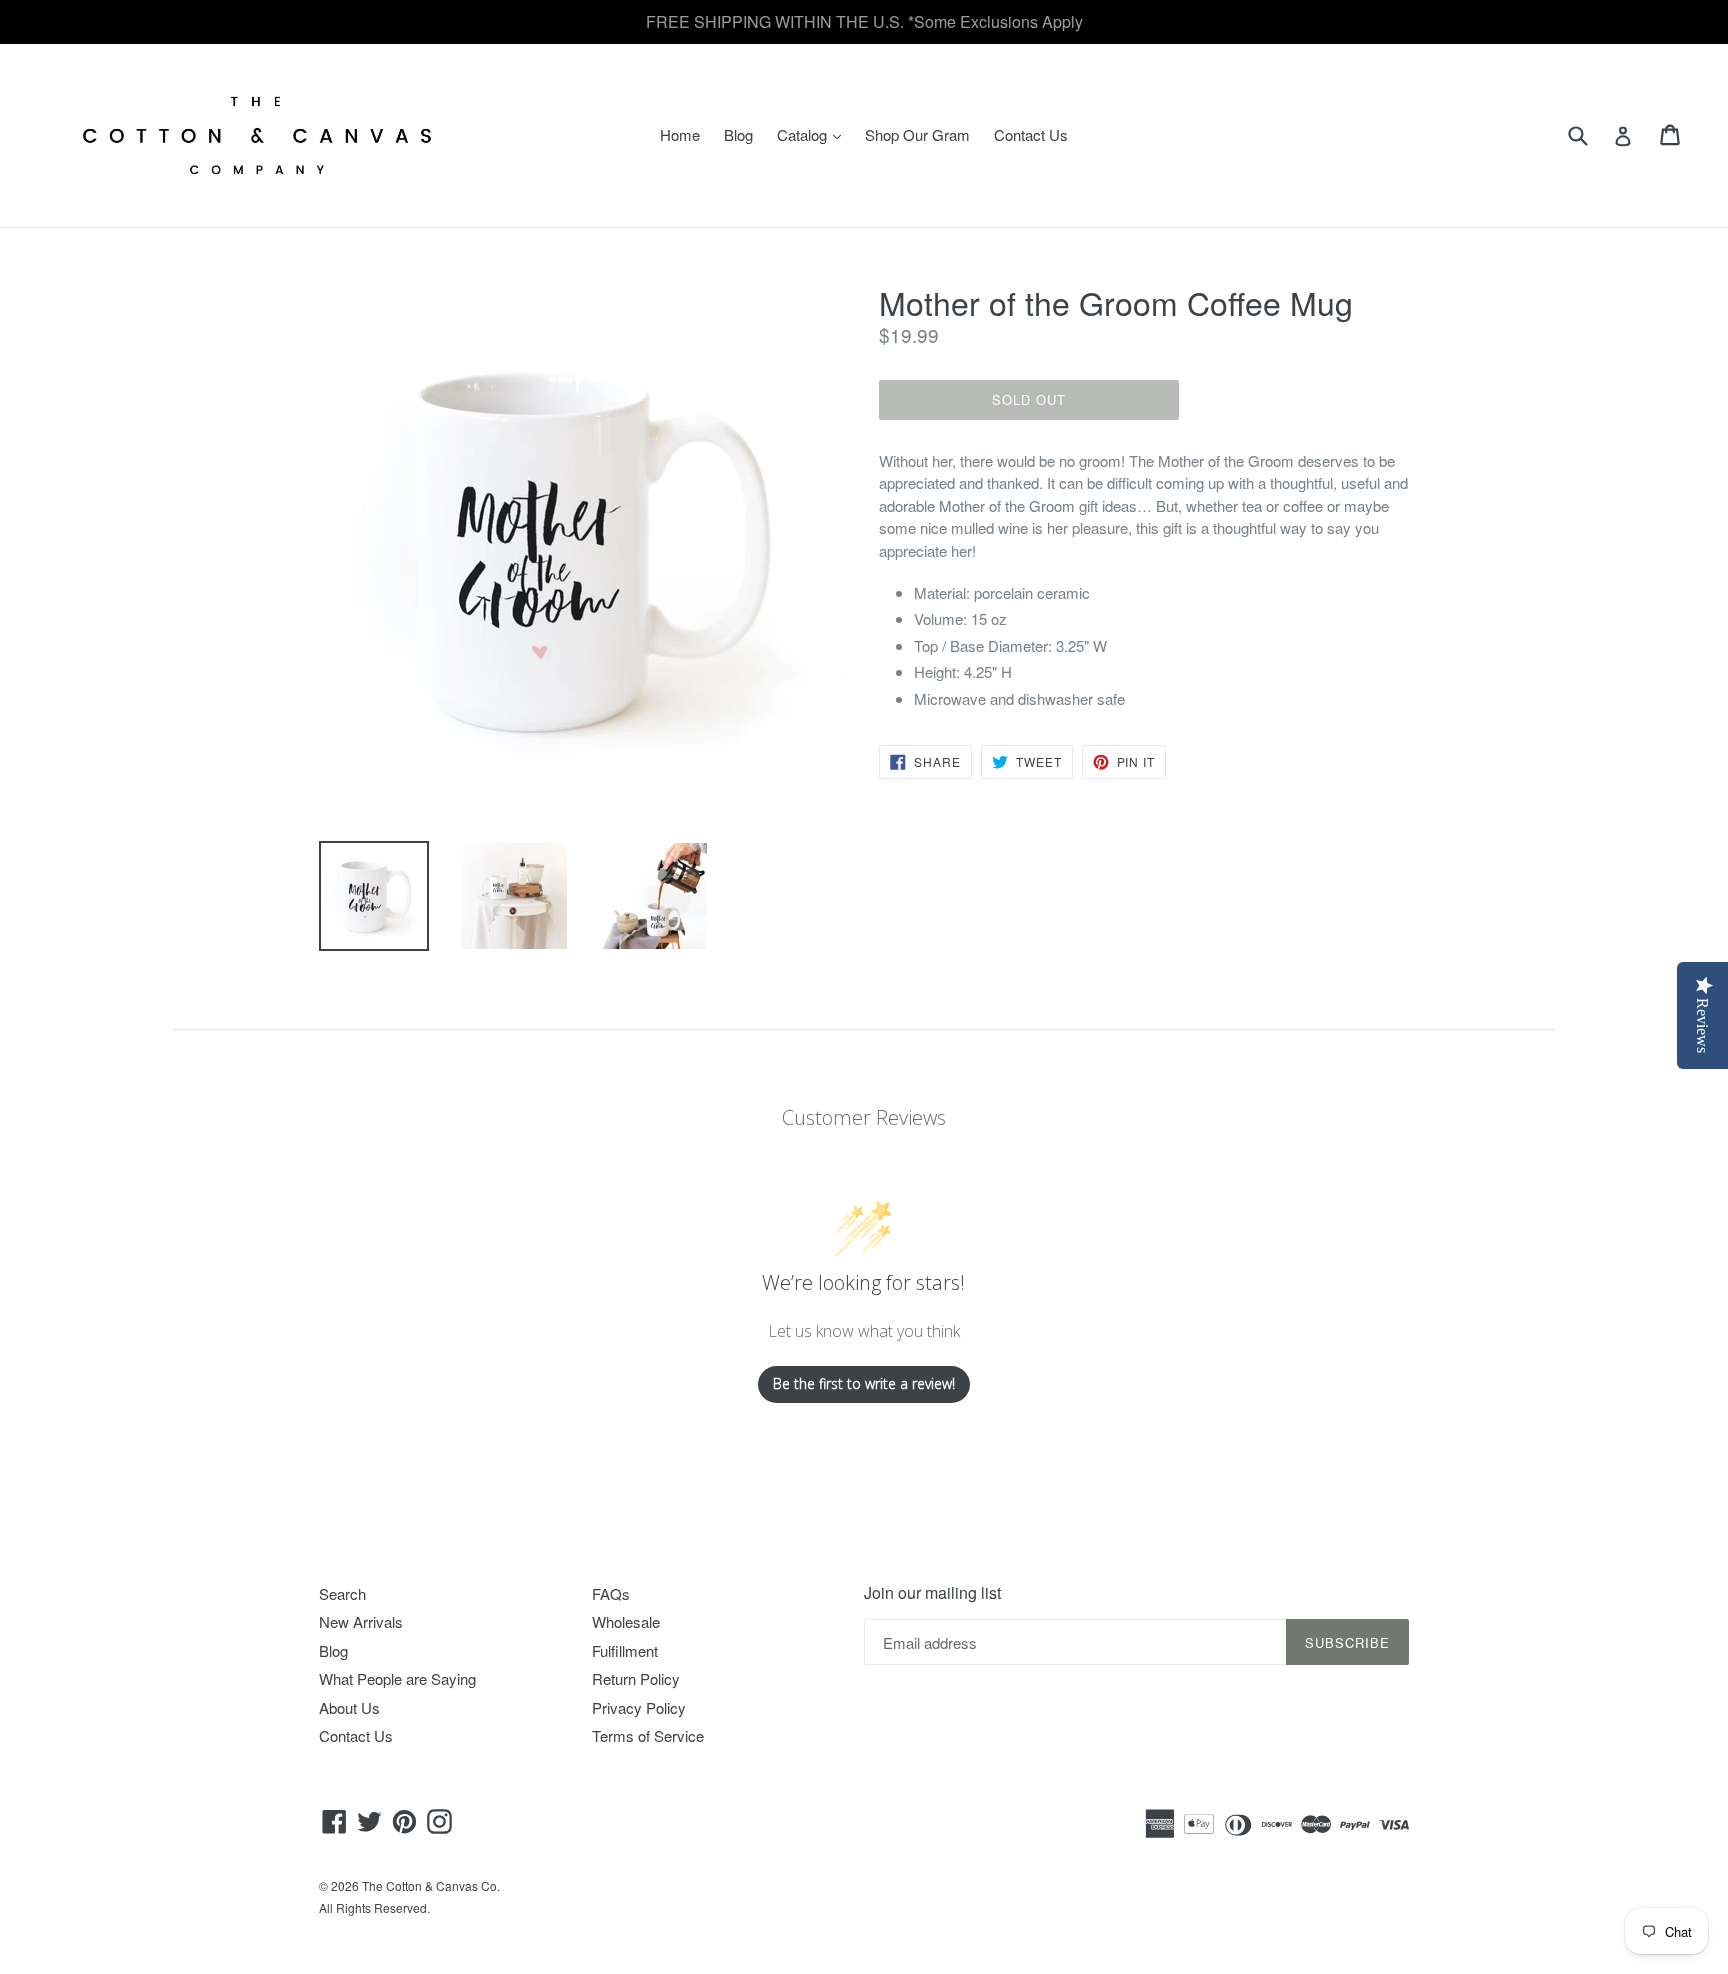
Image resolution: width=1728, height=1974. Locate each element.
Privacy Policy (639, 1707)
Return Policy (636, 1678)
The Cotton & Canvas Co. (431, 1885)
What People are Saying (397, 1678)
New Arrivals (361, 1621)
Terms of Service (648, 1735)
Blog (738, 134)
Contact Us (1031, 134)
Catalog (814, 134)
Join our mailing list (932, 1592)
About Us (349, 1707)
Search (342, 1593)
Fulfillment (625, 1650)
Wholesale (626, 1621)
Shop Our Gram (917, 134)
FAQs (611, 1593)
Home (680, 134)
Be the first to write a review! (864, 1383)
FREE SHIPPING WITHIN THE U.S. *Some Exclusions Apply (864, 21)
